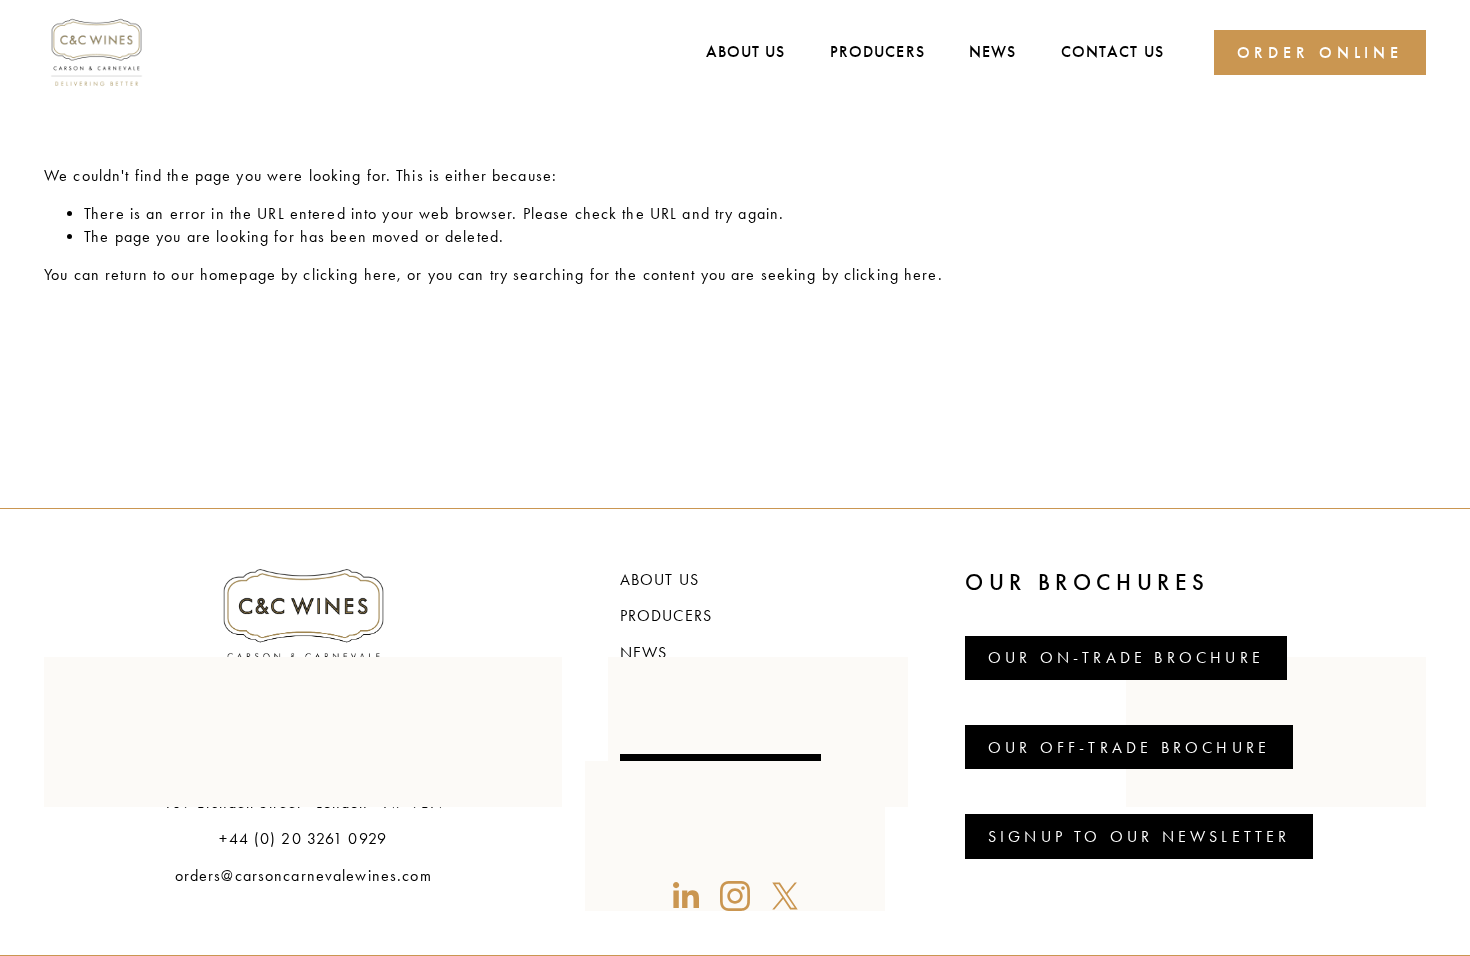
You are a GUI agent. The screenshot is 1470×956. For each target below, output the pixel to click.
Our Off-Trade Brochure (1129, 747)
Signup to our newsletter (1139, 836)
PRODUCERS (666, 615)
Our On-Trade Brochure (1126, 657)
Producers (877, 51)
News (993, 51)
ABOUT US (659, 579)
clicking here (350, 274)
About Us (746, 51)
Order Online (1320, 52)
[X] (785, 896)
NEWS (644, 652)
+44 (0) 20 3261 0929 (303, 838)
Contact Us (1112, 51)
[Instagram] (735, 896)
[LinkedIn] (685, 896)
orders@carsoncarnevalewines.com (303, 875)
